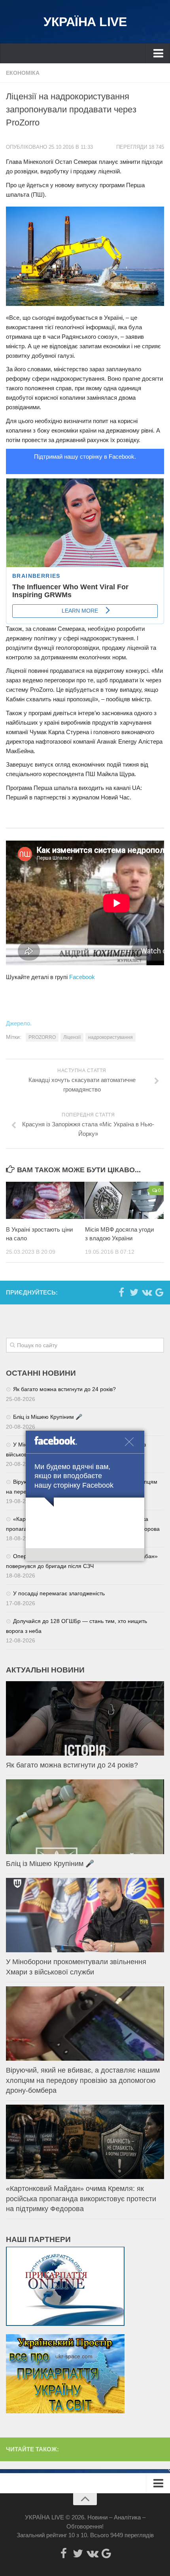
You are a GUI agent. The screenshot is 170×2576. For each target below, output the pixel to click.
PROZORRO (42, 1037)
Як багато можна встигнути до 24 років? (64, 1389)
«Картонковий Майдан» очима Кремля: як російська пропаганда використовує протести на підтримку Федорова (81, 2198)
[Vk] (147, 1292)
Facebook (82, 977)
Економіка (23, 73)
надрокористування (110, 1037)
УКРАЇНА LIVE (85, 22)
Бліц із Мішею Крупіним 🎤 (48, 1417)
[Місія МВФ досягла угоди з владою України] (124, 1200)
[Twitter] (134, 1292)
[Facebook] (121, 1292)
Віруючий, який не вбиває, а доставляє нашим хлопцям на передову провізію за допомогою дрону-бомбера (83, 2080)
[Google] (159, 1292)
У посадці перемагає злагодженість (59, 1593)
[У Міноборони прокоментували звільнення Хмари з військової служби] (85, 1915)
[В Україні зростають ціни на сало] (45, 1200)
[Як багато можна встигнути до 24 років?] (85, 1718)
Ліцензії (72, 1037)
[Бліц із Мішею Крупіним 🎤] (85, 1817)
